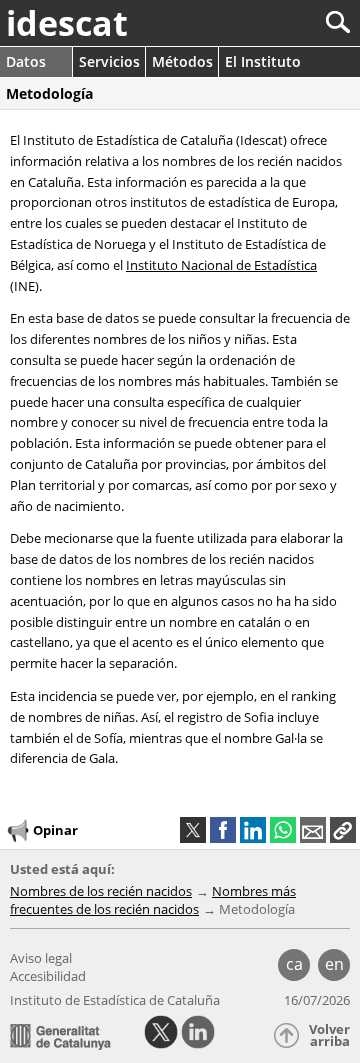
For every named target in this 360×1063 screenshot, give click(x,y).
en (334, 964)
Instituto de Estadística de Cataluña (115, 1000)
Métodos (182, 61)
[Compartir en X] (193, 830)
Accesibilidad (48, 976)
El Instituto (263, 61)
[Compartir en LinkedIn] (253, 830)
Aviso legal (41, 958)
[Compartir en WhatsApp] (283, 830)
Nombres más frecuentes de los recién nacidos (153, 900)
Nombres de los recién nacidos (101, 891)
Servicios (109, 61)
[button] (343, 830)
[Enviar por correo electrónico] (313, 830)
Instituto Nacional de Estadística (221, 265)
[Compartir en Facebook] (223, 830)
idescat (67, 23)
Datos (26, 61)
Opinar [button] (55, 830)
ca (294, 964)
